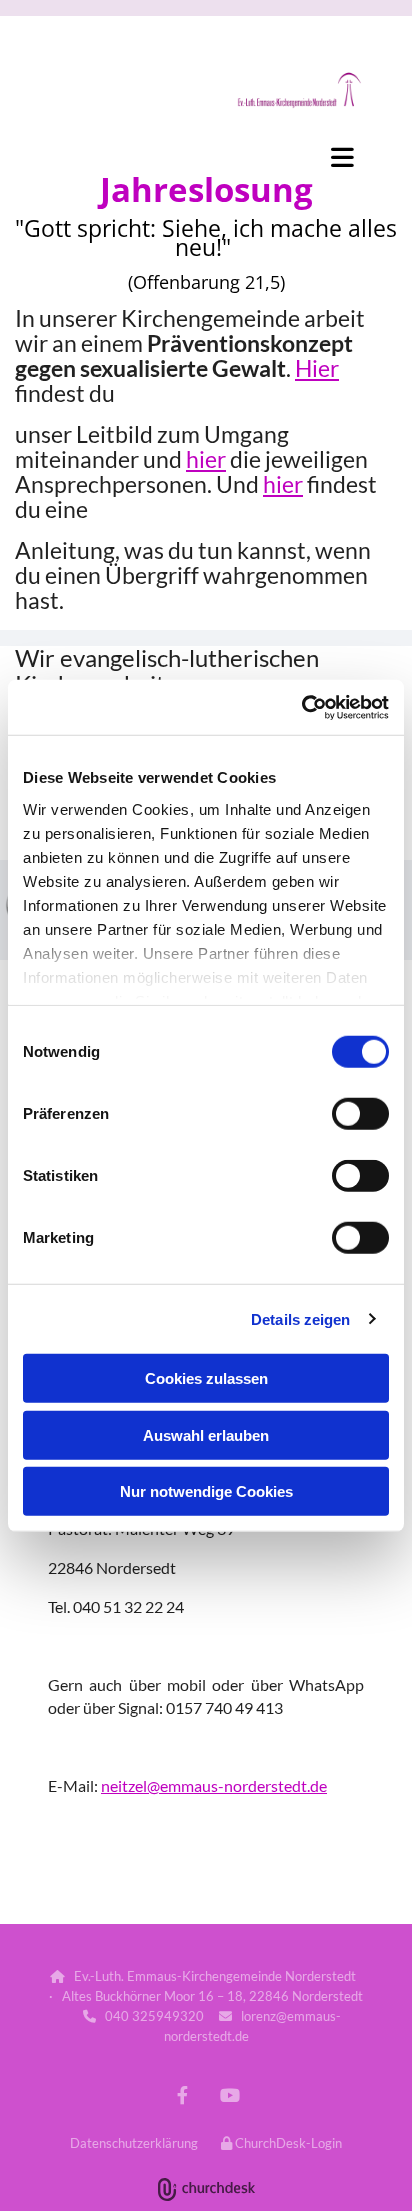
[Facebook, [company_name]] (182, 2095)
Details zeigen (300, 1318)
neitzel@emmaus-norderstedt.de (214, 1785)
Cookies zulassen (206, 1378)
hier (206, 459)
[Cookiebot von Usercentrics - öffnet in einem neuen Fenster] (301, 707)
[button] (206, 157)
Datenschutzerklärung (134, 2143)
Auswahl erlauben (206, 1434)
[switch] (360, 1114)
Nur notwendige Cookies (206, 1491)
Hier (317, 368)
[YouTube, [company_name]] (229, 2095)
